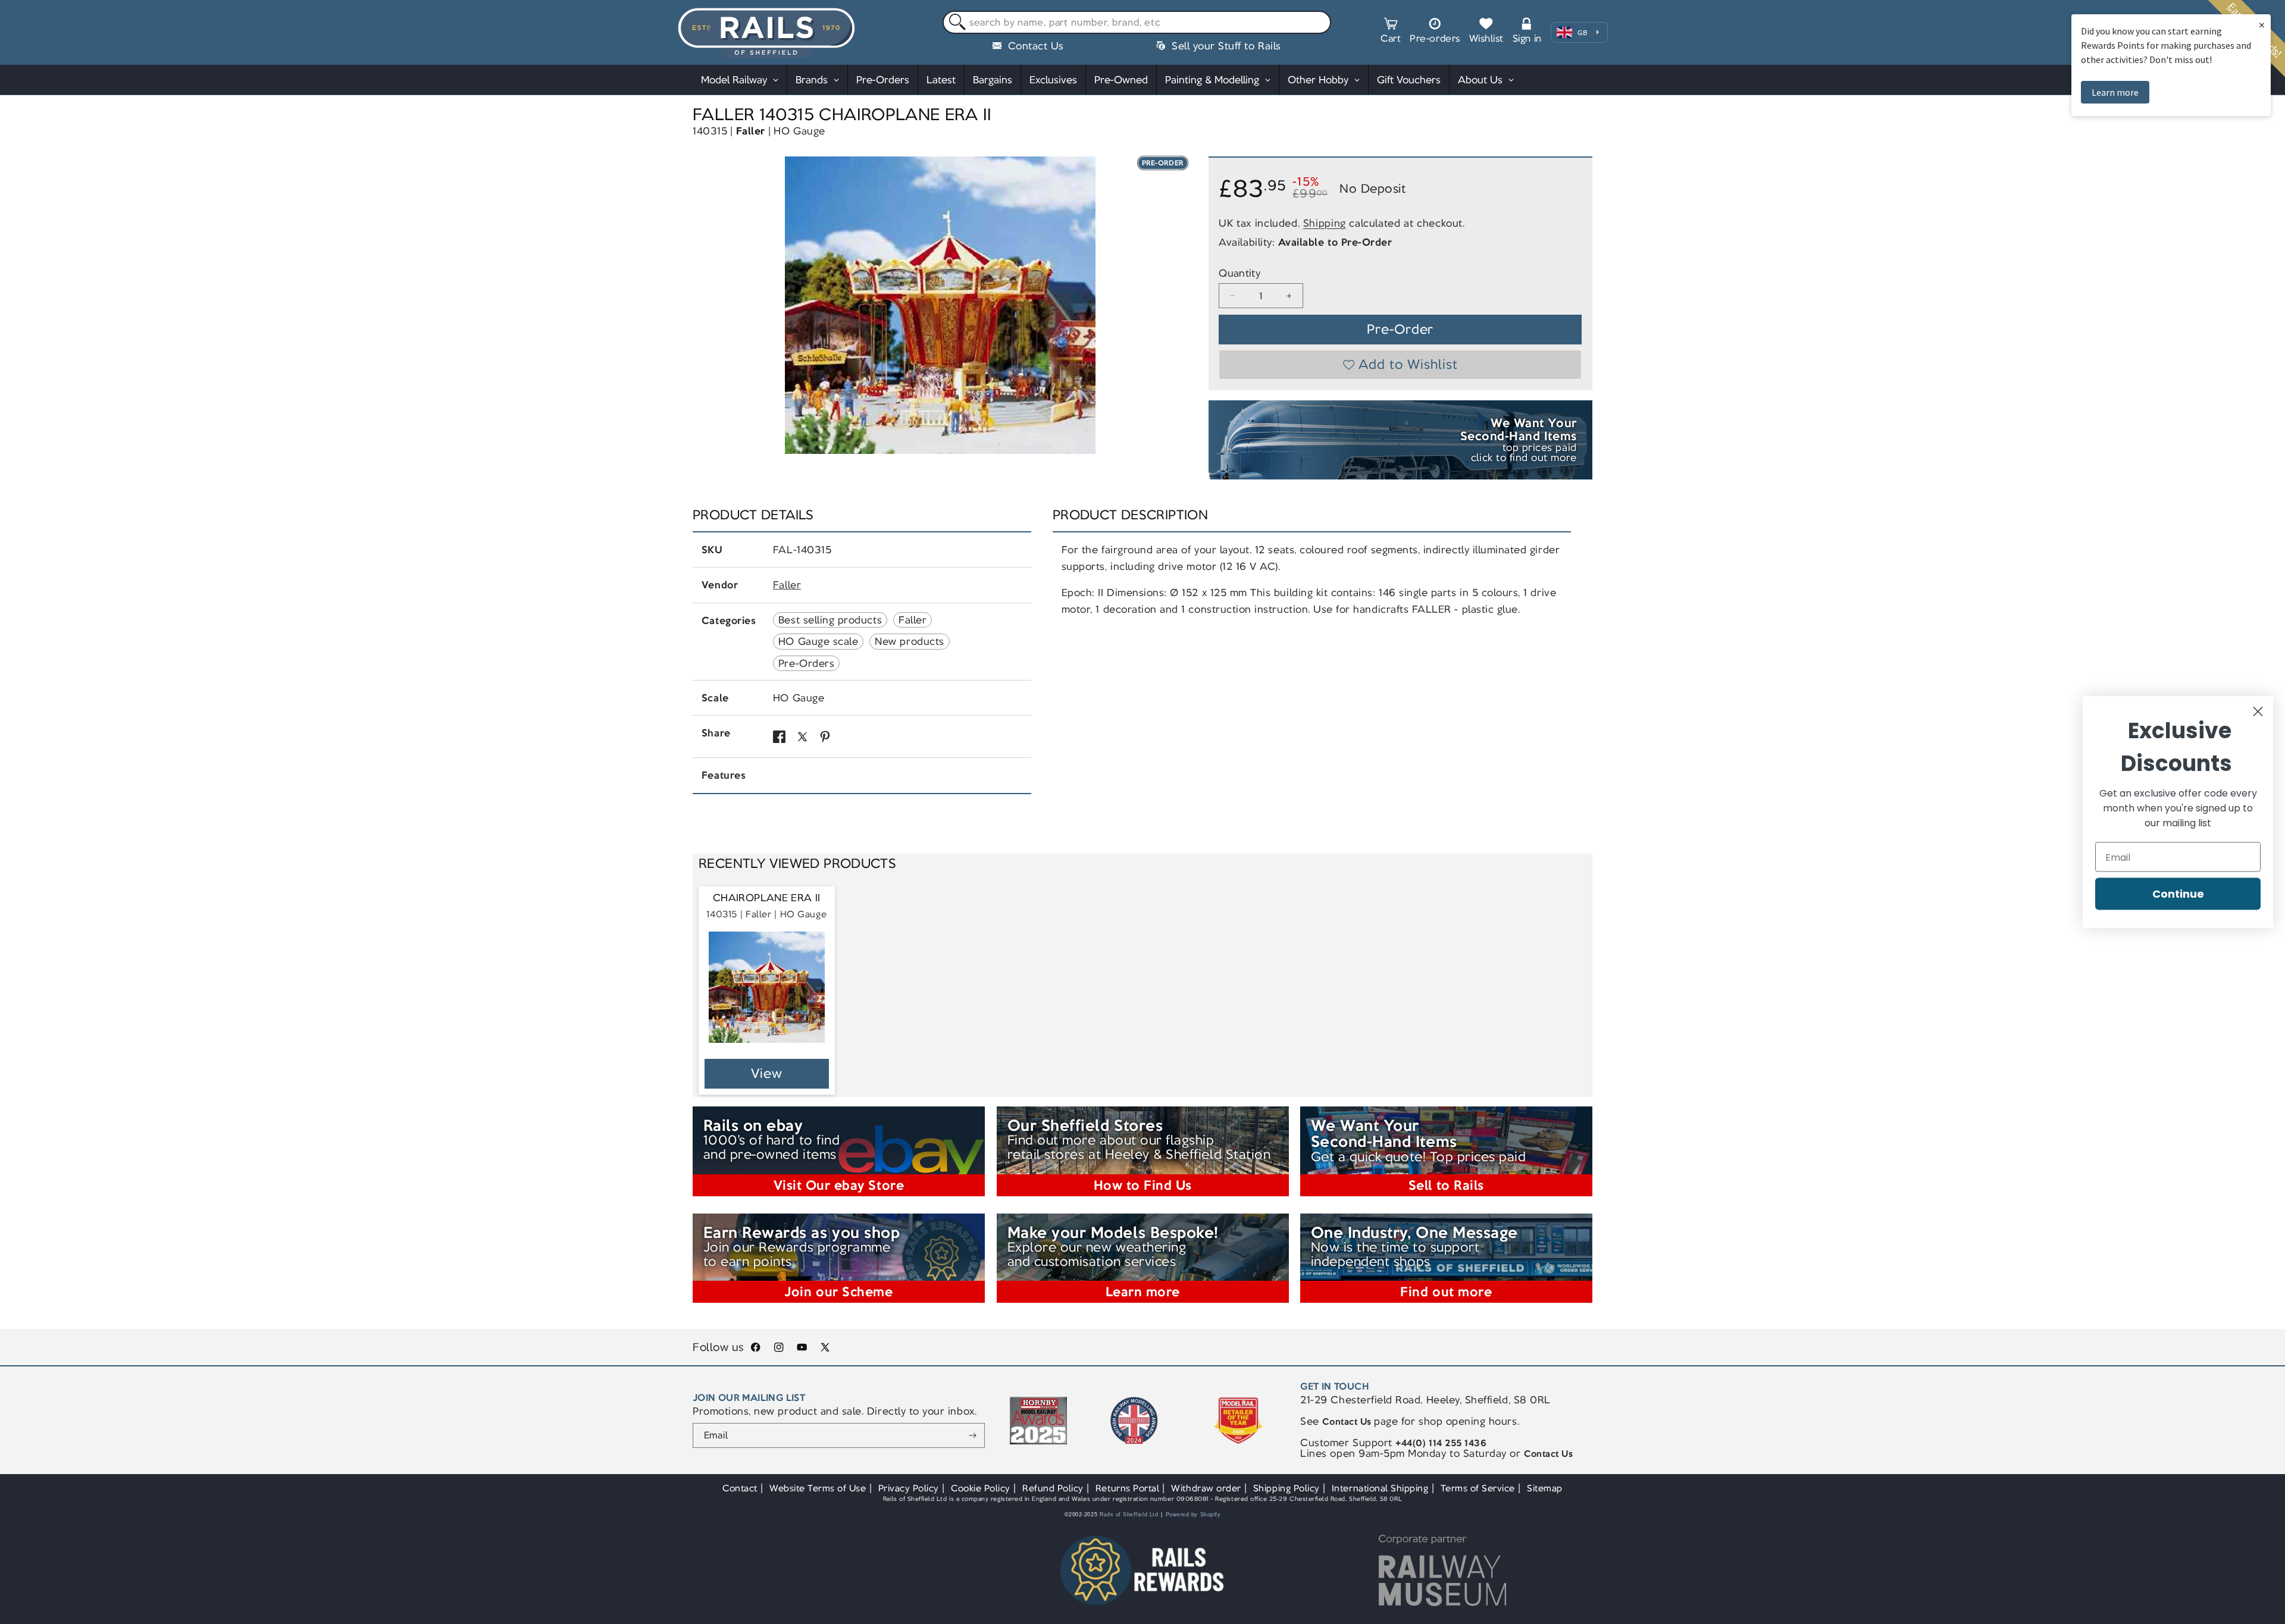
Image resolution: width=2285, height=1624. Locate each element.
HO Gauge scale (818, 641)
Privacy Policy (909, 1488)
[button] (1391, 32)
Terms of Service (1478, 1488)
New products (909, 641)
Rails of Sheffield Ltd (1129, 1515)
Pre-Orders (806, 663)
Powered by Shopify (1193, 1515)
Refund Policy (1053, 1488)
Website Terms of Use (818, 1488)
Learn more (2115, 92)
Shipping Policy (1287, 1488)
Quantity (1239, 273)
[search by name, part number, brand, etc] (955, 23)
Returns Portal (1127, 1488)
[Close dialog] (2258, 712)
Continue (2178, 894)
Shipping (1325, 222)
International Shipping (1380, 1488)
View (767, 1073)
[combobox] (1137, 23)
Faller (751, 131)
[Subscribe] (973, 1435)
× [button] (2262, 25)
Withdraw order (1206, 1488)
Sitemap (1545, 1488)
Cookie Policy (981, 1488)
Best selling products (830, 620)
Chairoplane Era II (767, 898)
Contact (740, 1488)
